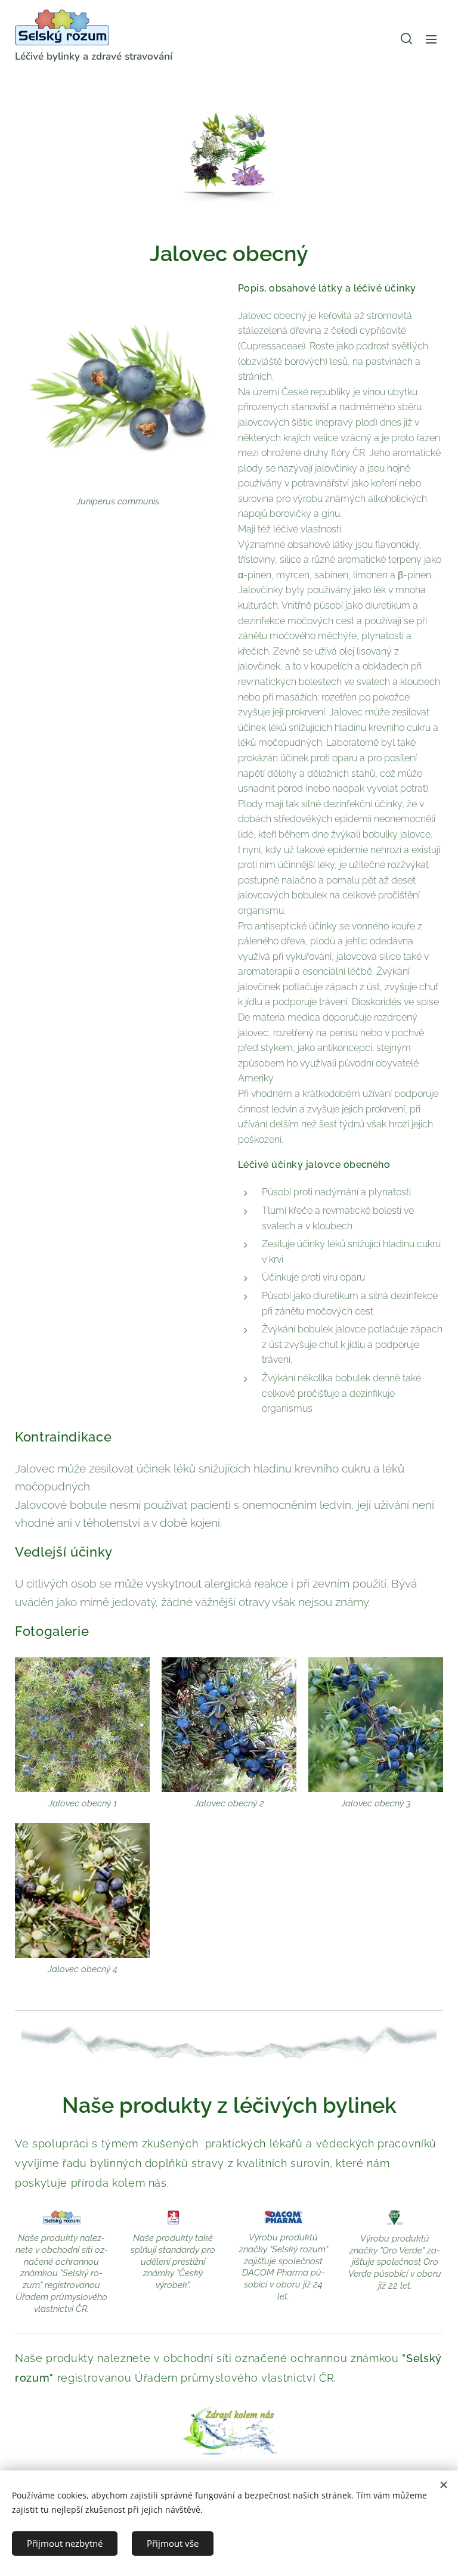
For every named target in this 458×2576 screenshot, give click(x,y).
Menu (431, 39)
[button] (406, 39)
